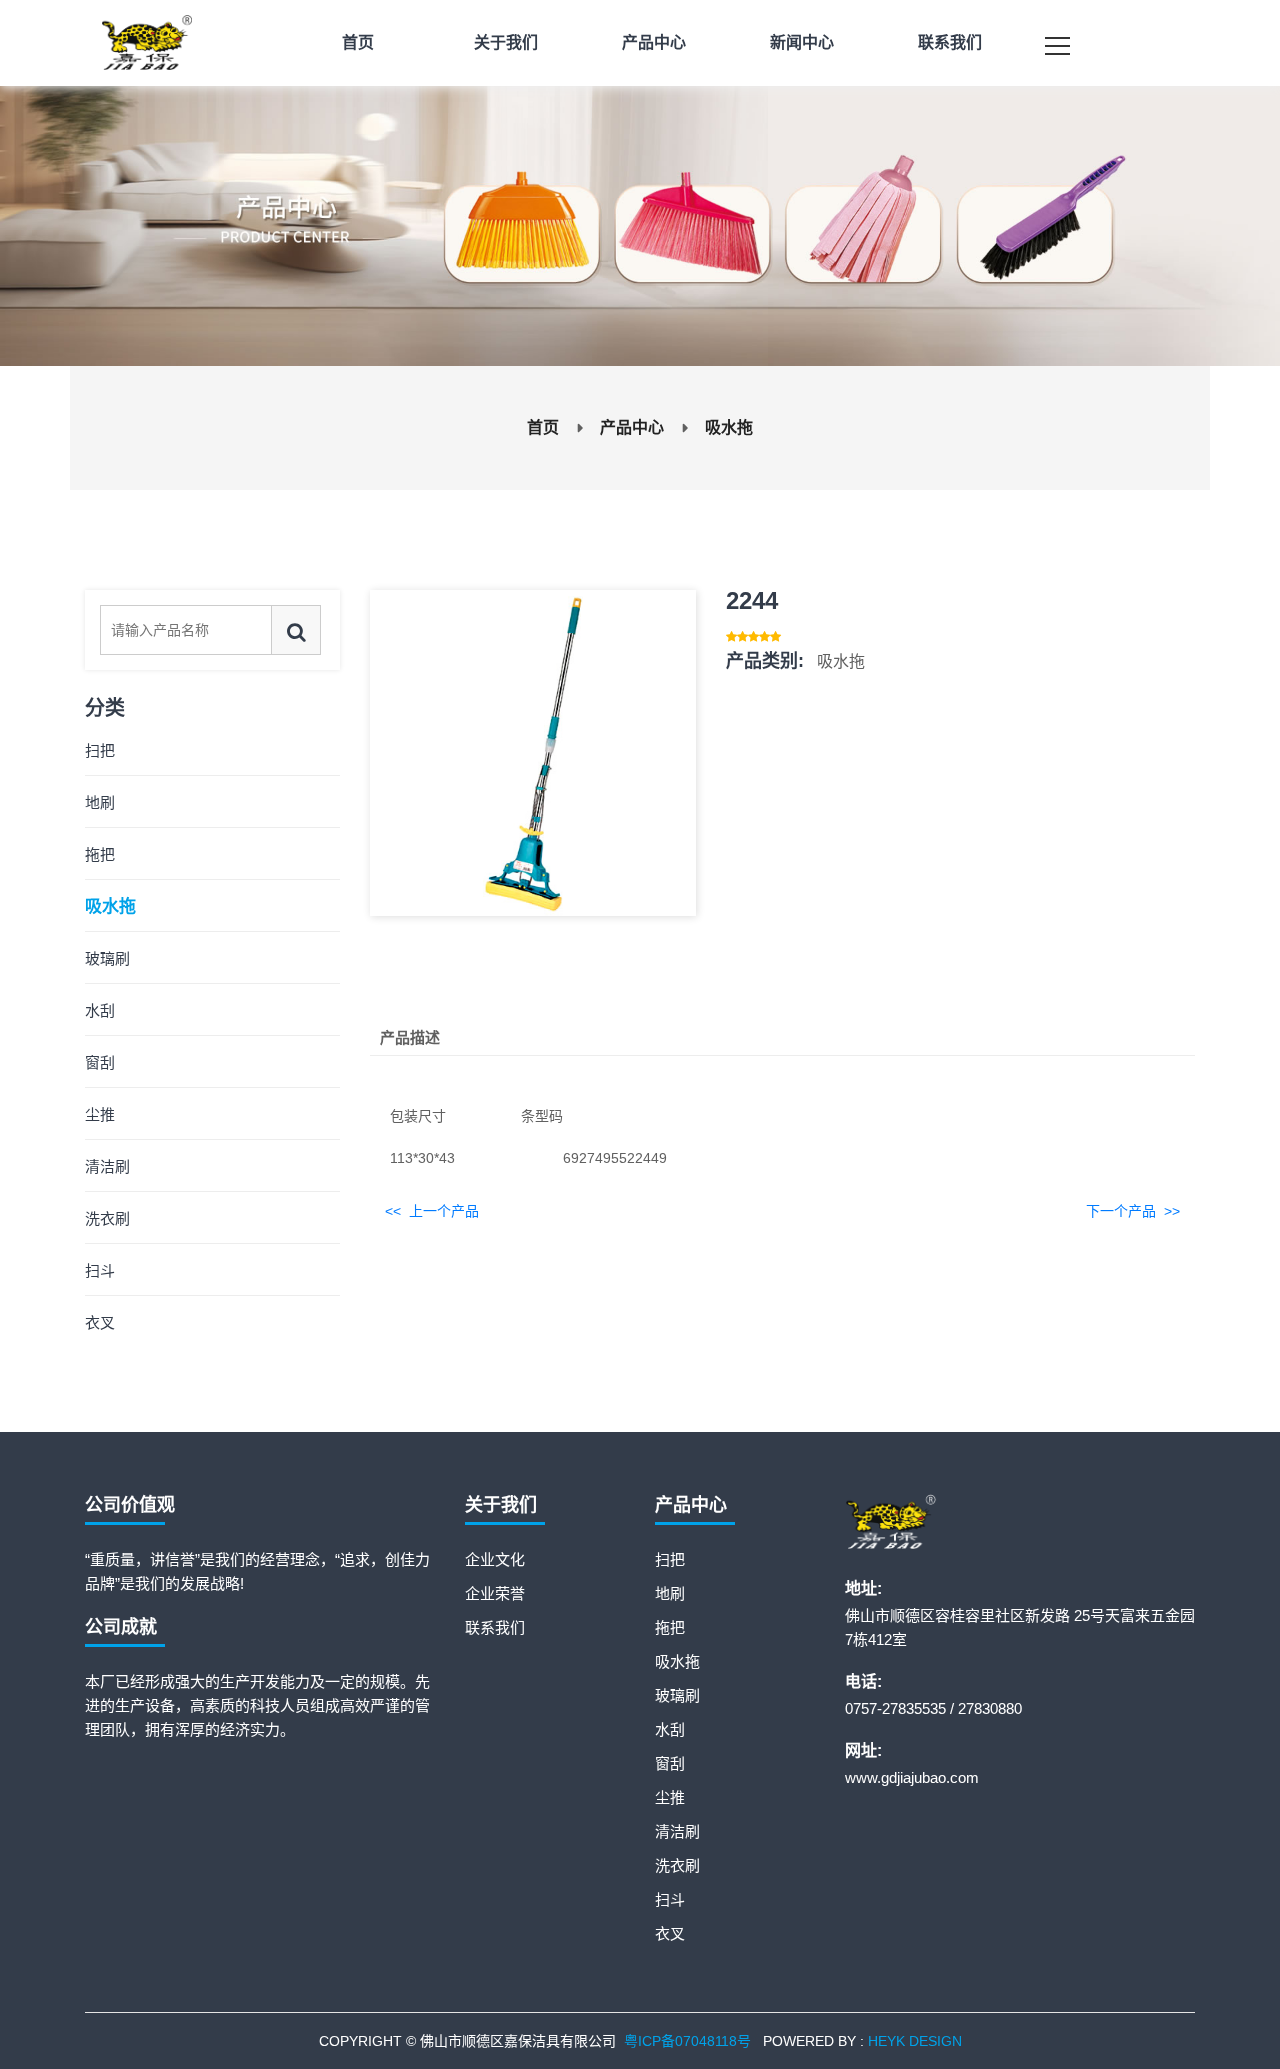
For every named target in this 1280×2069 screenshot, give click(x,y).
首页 (543, 427)
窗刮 (100, 1062)
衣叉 (100, 1322)
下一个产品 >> (1133, 1211)
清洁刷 (107, 1166)
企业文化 (495, 1559)
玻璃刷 (107, 958)
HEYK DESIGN (915, 2041)
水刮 (100, 1010)
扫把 (100, 750)
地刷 (100, 802)
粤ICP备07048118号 (687, 2041)
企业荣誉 (495, 1593)
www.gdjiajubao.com (912, 1777)
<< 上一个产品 (432, 1211)
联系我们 (495, 1627)
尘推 (100, 1114)
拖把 (100, 854)
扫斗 (100, 1270)
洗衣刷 (107, 1218)
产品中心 (632, 427)
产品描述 (410, 1037)
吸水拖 (729, 427)
